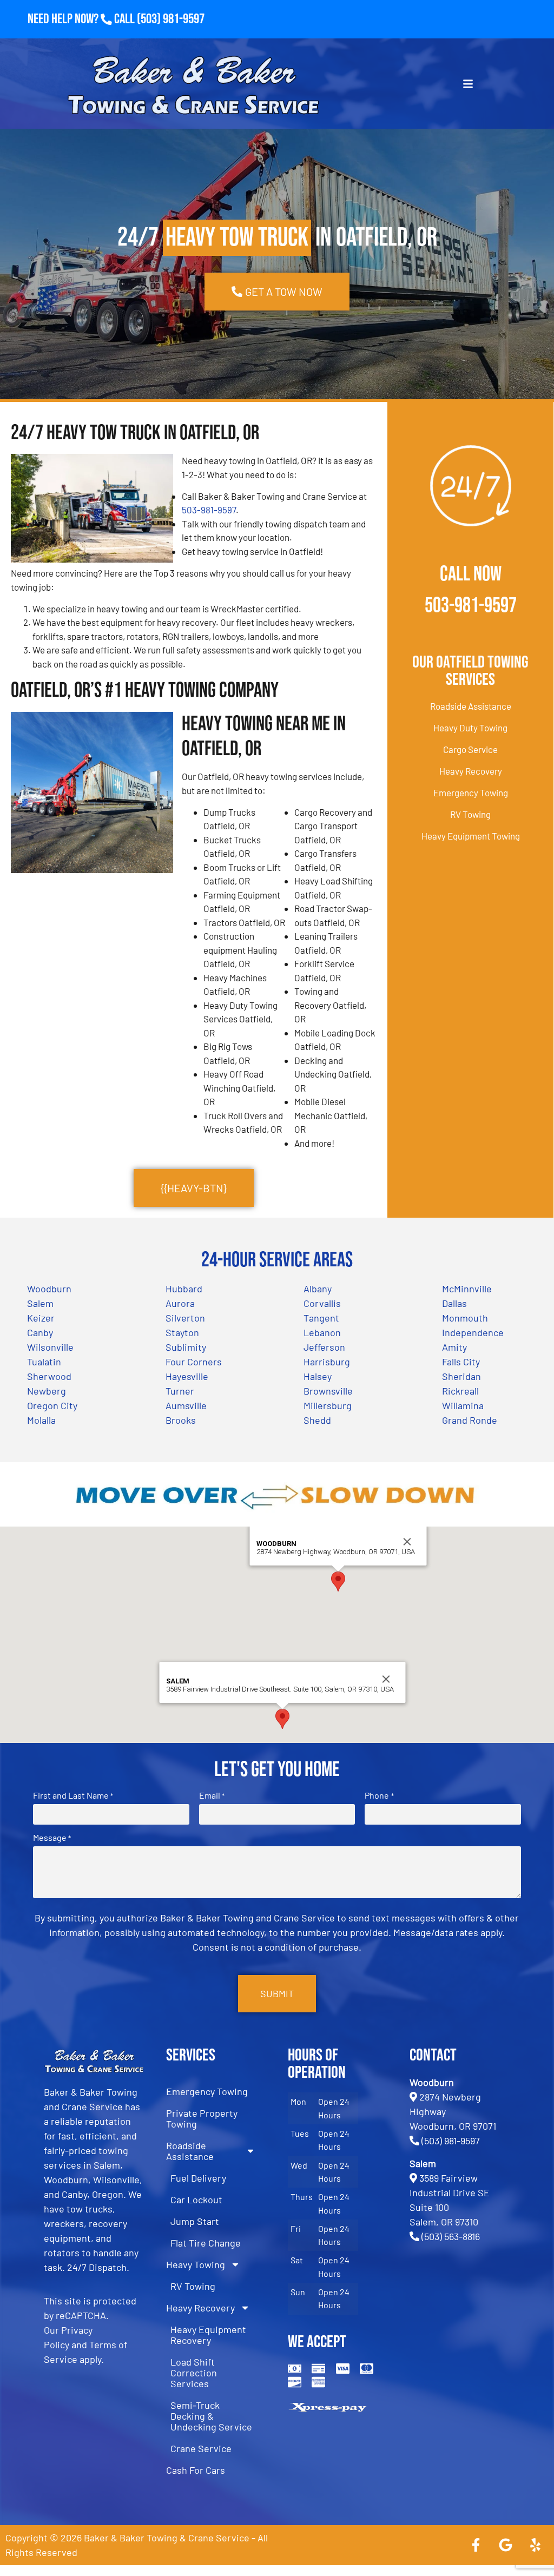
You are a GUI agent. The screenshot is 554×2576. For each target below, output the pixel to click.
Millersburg (328, 1405)
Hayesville (187, 1376)
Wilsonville (50, 1347)
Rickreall (460, 1391)
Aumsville (186, 1405)
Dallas (454, 1303)
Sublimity (186, 1347)
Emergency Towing (471, 792)
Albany (318, 1289)
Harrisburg (327, 1362)
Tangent (321, 1318)
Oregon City (52, 1405)
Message (52, 1838)
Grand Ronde (470, 1420)
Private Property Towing (202, 2118)
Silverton (185, 1318)
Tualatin (44, 1362)
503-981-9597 (209, 510)
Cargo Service (470, 749)
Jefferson (324, 1347)
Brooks (181, 1420)
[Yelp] (535, 2545)
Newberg (47, 1391)
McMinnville (467, 1289)
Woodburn (49, 1289)
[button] (338, 1581)
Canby (40, 1332)
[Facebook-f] (476, 2545)
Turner (180, 1391)
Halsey (318, 1376)
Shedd (317, 1420)
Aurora (180, 1303)
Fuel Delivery (198, 2178)
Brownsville (328, 1391)
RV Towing (470, 814)
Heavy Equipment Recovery (208, 2335)
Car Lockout (196, 2199)
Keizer (41, 1318)
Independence (473, 1332)
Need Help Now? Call (82, 19)
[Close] (407, 1542)
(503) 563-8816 (451, 2236)
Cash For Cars (196, 2470)
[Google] (505, 2545)
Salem (40, 1303)
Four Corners (194, 1362)
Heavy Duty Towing (470, 728)
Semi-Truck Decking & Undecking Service (211, 2416)
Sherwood (49, 1376)
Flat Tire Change (206, 2243)
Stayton (182, 1332)
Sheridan (461, 1376)
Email (212, 1795)
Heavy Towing (196, 2264)
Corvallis (322, 1303)
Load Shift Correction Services (194, 2373)
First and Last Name (73, 1795)
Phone (379, 1795)
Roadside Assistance (471, 706)
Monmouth (465, 1318)
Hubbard (184, 1289)
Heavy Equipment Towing (471, 836)
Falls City (461, 1362)
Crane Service (201, 2448)
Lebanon (322, 1332)
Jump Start (195, 2221)
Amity (454, 1347)
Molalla (41, 1420)
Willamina (463, 1405)
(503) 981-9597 (171, 19)
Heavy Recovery (471, 771)
